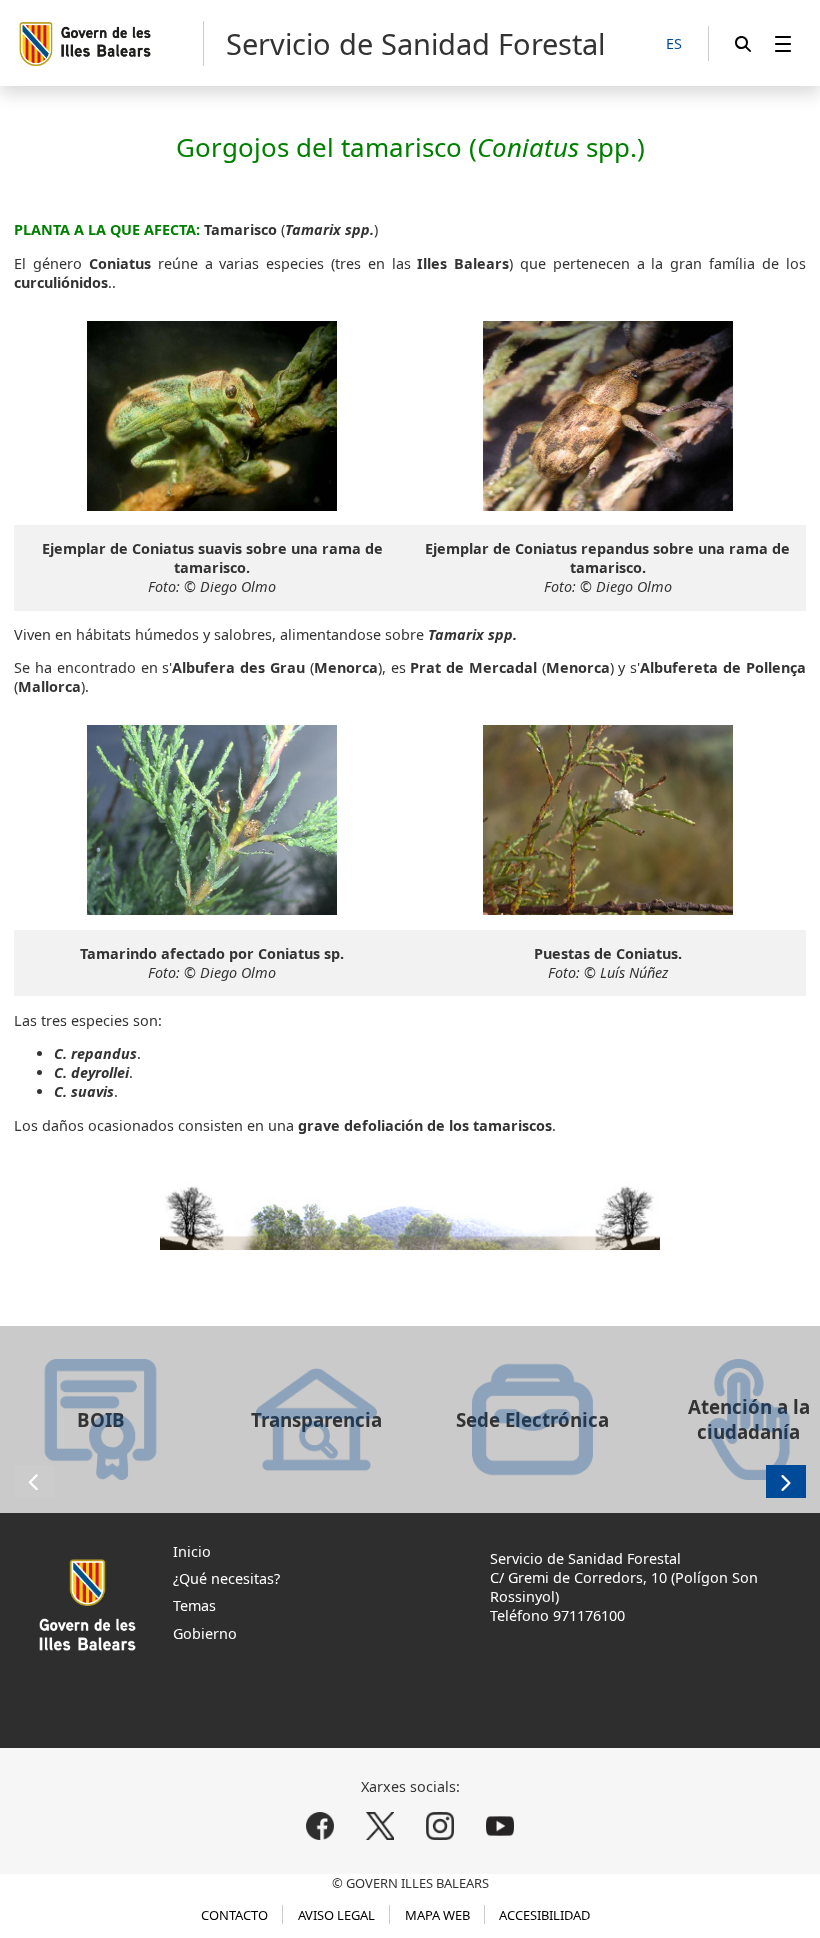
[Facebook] (320, 1825)
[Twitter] (380, 1825)
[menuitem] (783, 43)
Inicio (192, 1551)
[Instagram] (439, 1825)
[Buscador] (743, 43)
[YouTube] (499, 1825)
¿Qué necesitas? (226, 1578)
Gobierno (205, 1633)
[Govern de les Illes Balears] (110, 43)
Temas (194, 1605)
